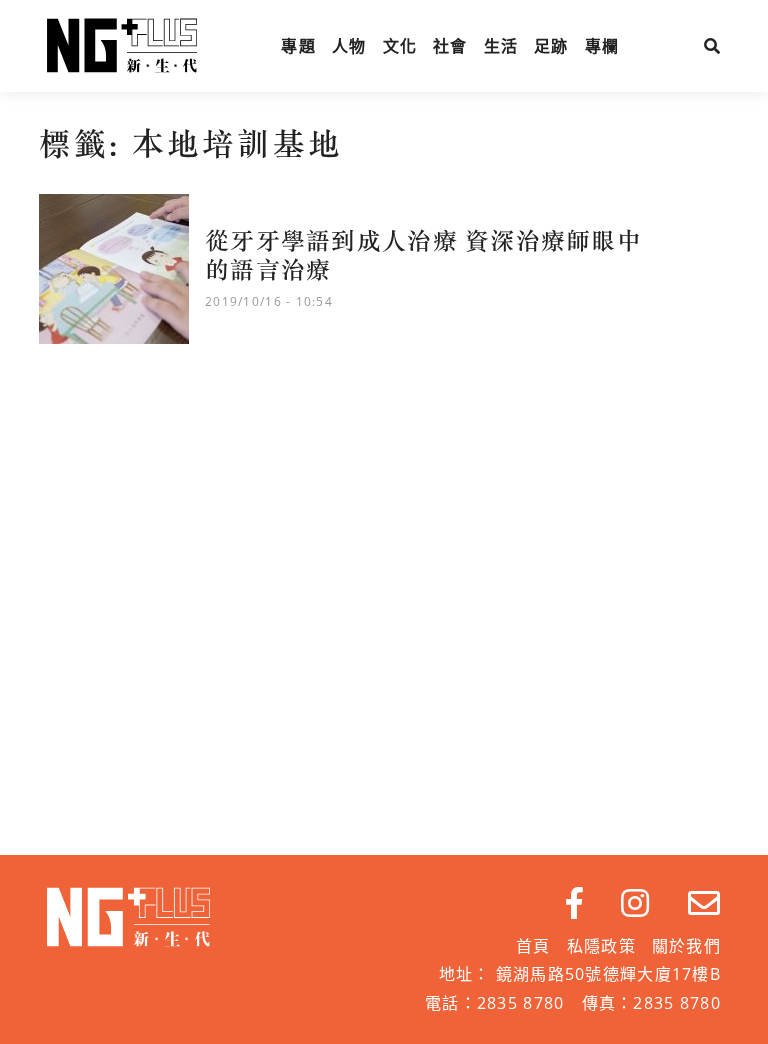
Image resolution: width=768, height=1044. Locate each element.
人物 (349, 46)
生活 (501, 46)
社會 (450, 46)
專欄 (602, 46)
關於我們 (686, 946)
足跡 (551, 46)
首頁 (533, 946)
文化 (400, 46)
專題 (298, 46)
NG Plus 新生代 (122, 46)
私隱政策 (601, 946)
